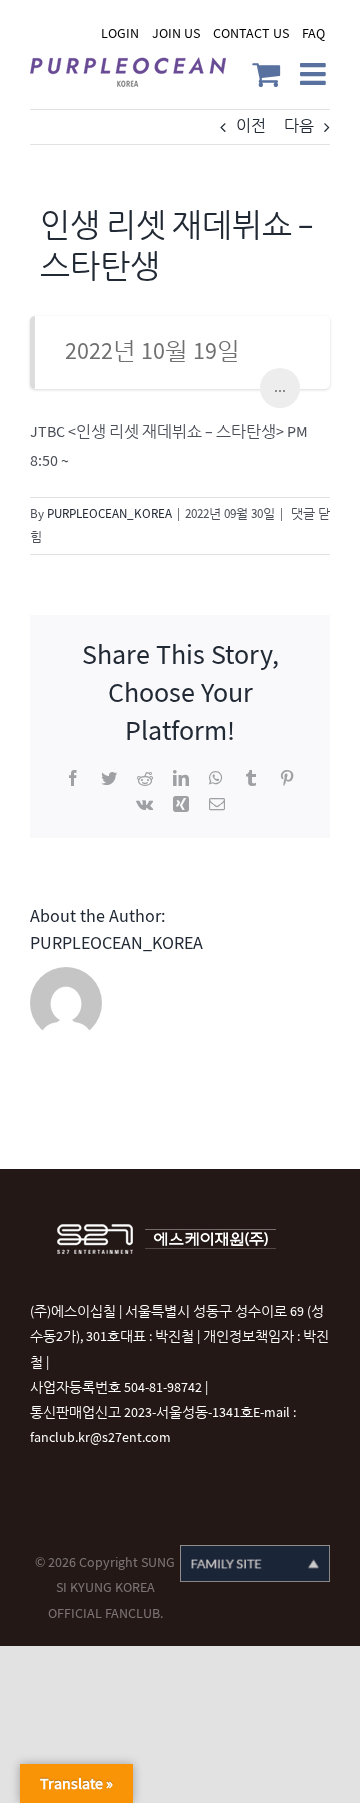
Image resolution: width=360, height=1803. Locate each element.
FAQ (313, 33)
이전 (251, 126)
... (280, 387)
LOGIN (120, 33)
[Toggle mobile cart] (266, 74)
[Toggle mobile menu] (315, 74)
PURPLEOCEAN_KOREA (109, 514)
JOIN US (176, 33)
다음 (299, 126)
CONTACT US (251, 33)
